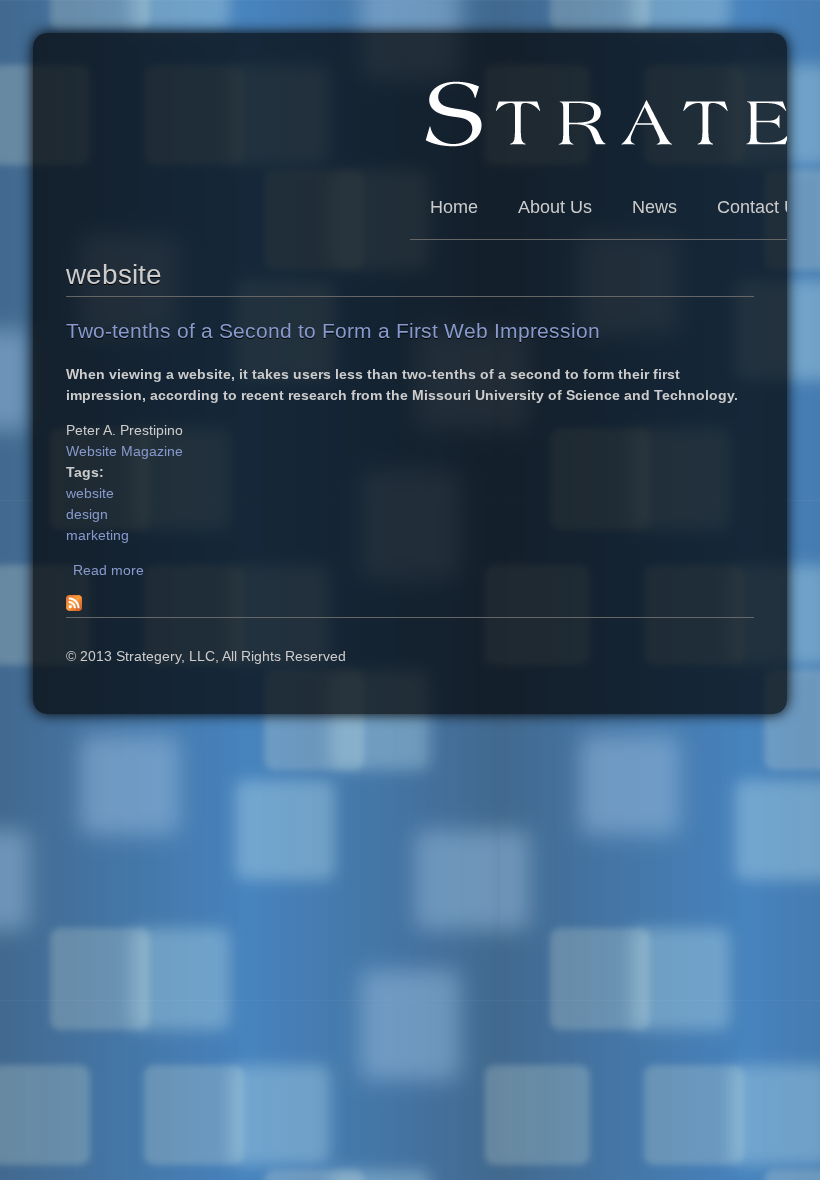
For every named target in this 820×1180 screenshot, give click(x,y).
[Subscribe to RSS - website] (74, 606)
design (87, 514)
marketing (97, 535)
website (90, 493)
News (654, 207)
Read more (108, 570)
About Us (555, 207)
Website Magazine (124, 451)
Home (454, 207)
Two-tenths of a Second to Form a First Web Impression (333, 330)
